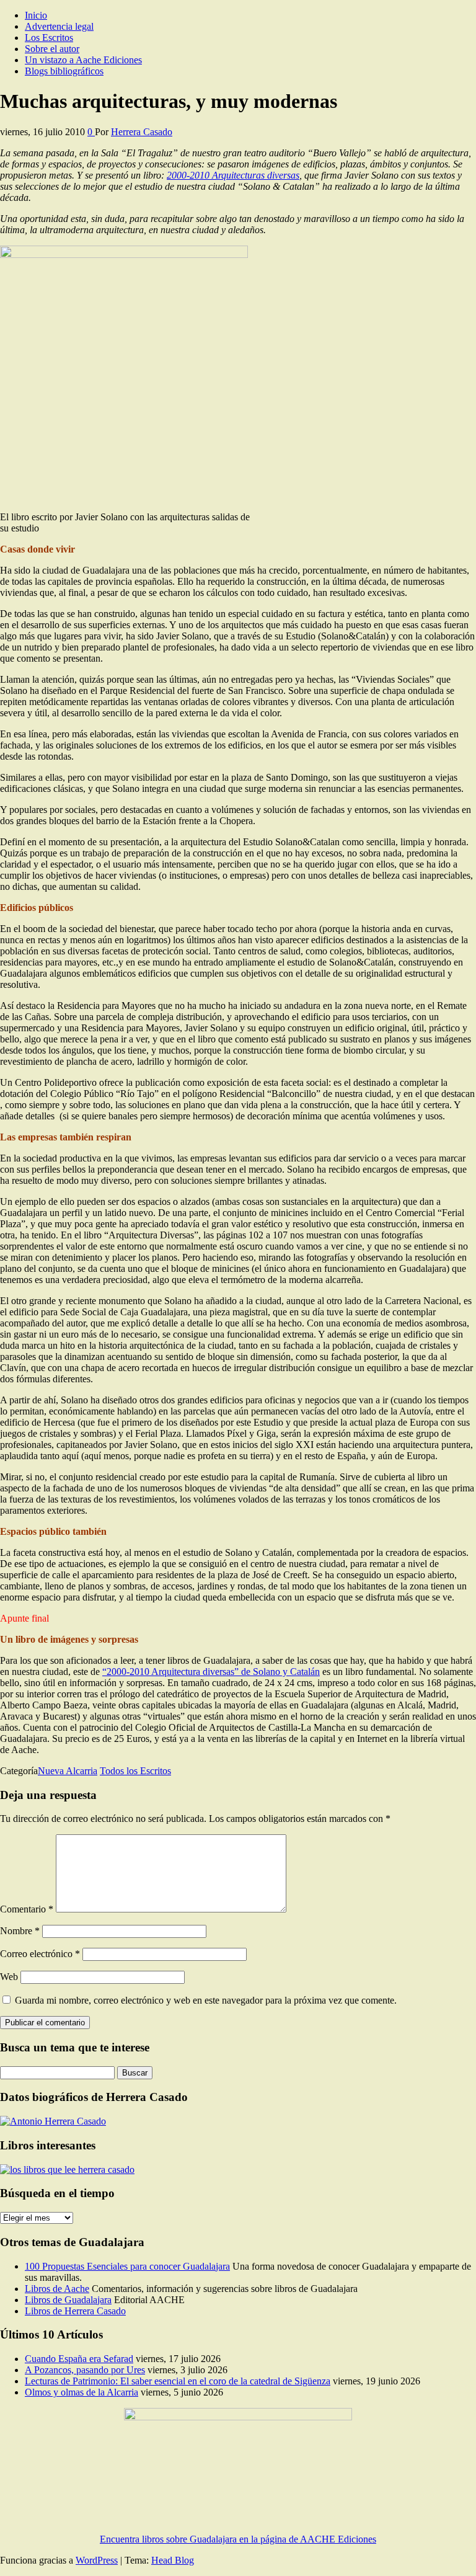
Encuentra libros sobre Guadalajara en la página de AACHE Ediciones (238, 2539)
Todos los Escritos (135, 1771)
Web (9, 1977)
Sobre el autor (52, 49)
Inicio (36, 15)
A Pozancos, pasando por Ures (85, 2370)
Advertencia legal (59, 26)
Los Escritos (49, 38)
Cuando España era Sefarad (79, 2359)
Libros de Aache (57, 2289)
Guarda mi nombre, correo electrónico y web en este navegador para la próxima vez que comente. (206, 2000)
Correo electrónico (40, 1954)
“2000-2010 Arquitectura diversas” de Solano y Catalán (211, 1672)
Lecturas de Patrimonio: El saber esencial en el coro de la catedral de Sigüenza (178, 2381)
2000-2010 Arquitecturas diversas (233, 175)
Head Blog (173, 2560)
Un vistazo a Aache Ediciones (83, 60)
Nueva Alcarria (68, 1771)
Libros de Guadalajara (68, 2300)
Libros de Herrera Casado (75, 2311)
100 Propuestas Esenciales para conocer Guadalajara (127, 2266)
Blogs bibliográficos (64, 71)
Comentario (27, 1909)
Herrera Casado (142, 132)
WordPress (97, 2560)
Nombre (20, 1931)
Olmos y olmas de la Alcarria (82, 2392)
